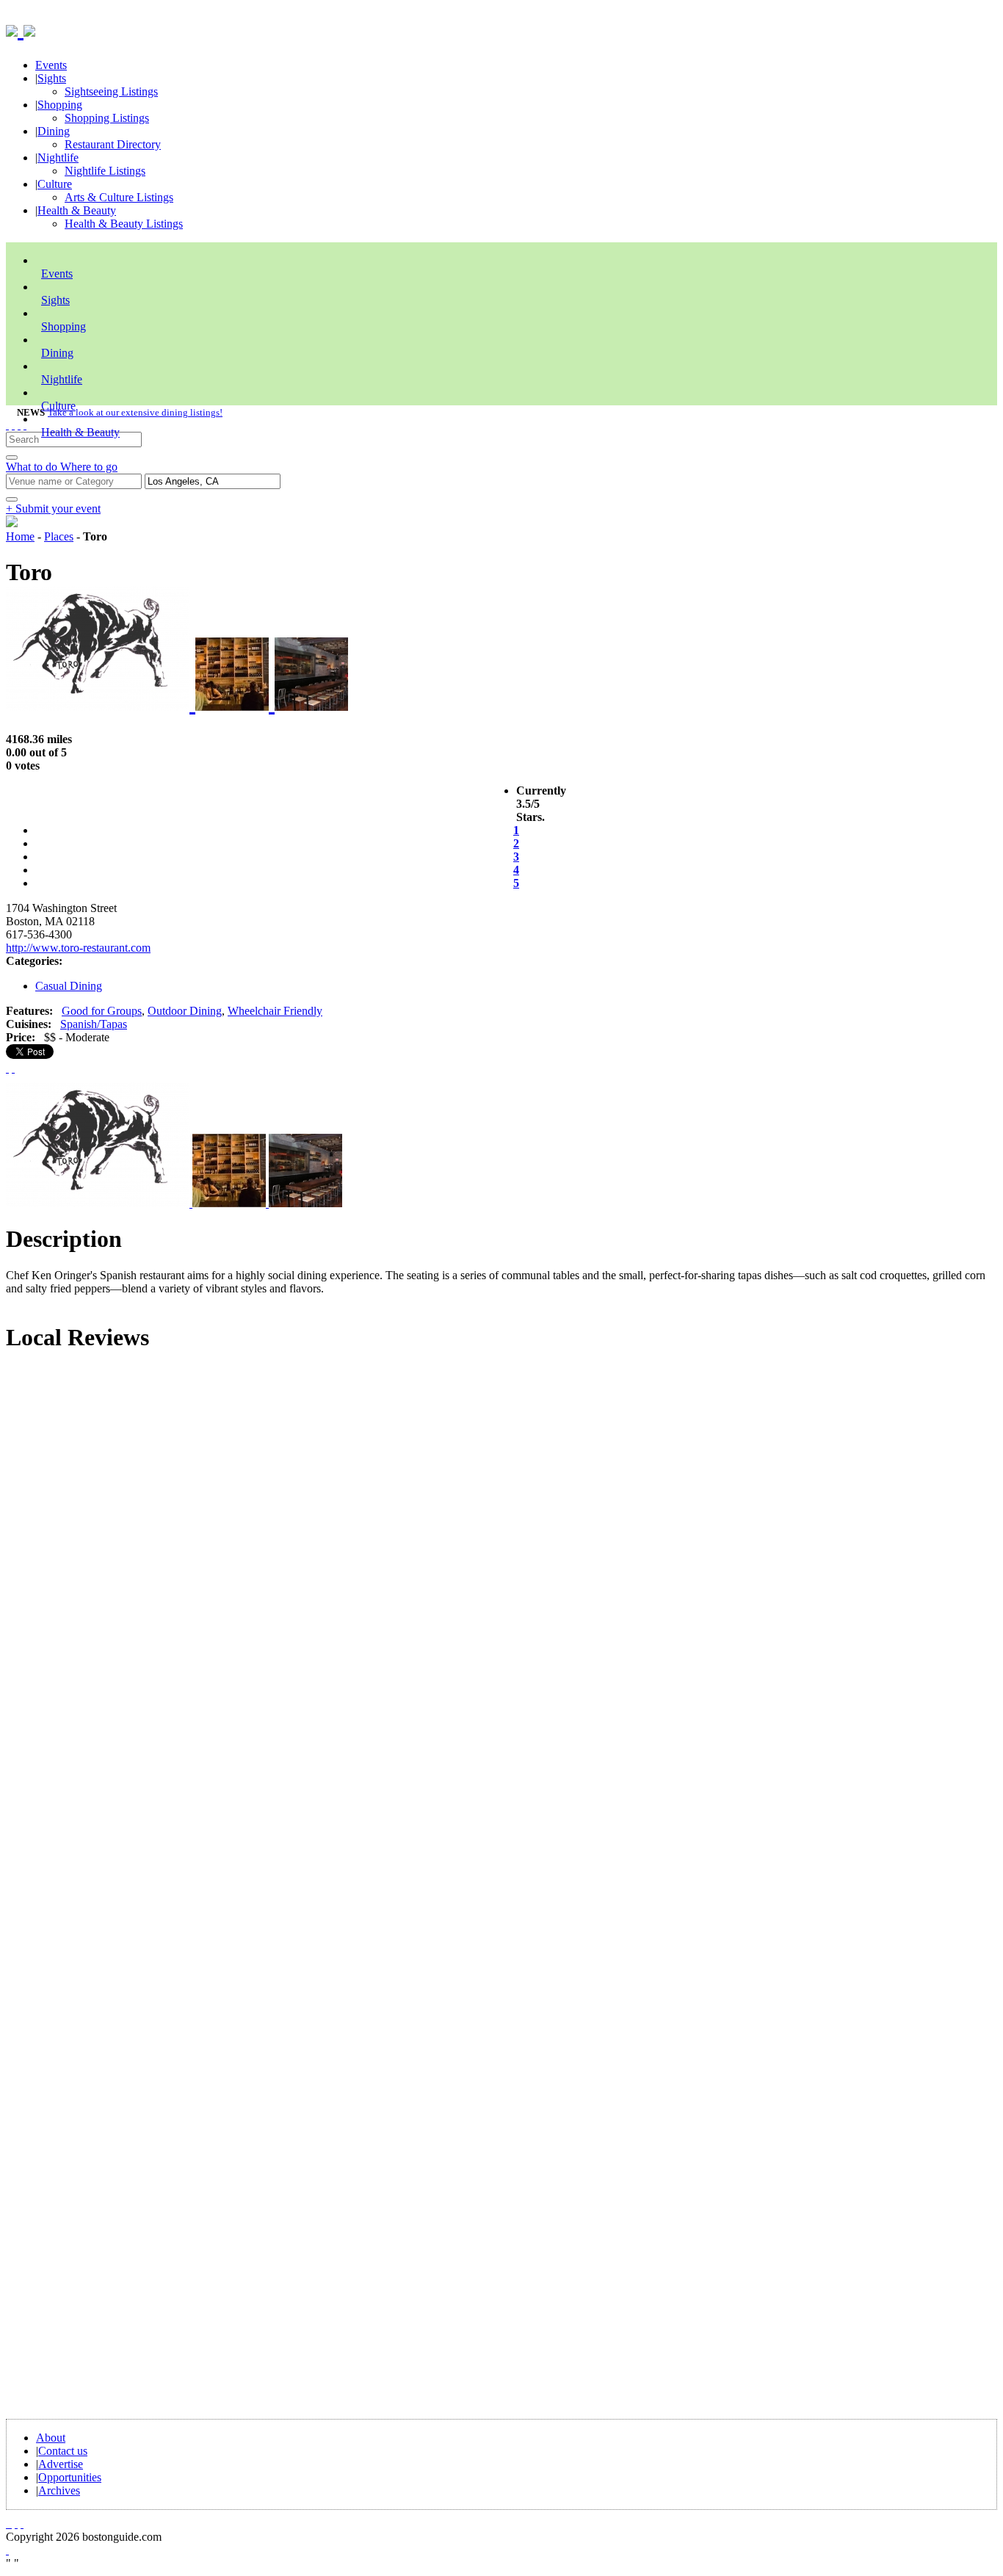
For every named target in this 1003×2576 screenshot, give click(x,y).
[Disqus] (501, 1564)
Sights (52, 78)
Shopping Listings (107, 118)
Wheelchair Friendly (275, 1011)
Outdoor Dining (185, 1011)
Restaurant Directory (113, 144)
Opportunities (70, 2477)
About (51, 2438)
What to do (33, 467)
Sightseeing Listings (111, 91)
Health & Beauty (77, 210)
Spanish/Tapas (94, 1024)
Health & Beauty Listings (124, 224)
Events (51, 65)
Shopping (60, 105)
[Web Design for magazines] (7, 2550)
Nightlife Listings (105, 171)
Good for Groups (102, 1011)
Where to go (89, 467)
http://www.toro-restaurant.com (78, 948)
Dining (54, 131)
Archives (59, 2490)
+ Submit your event (53, 509)
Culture (55, 184)
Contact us (63, 2451)
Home (20, 536)
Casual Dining (69, 986)
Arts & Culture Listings (119, 197)
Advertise (61, 2464)
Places (59, 536)
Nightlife (58, 158)
